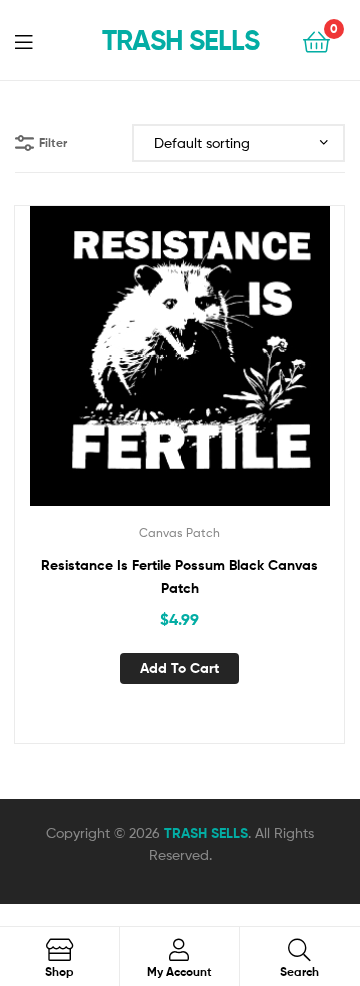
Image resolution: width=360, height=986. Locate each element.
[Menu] (36, 40)
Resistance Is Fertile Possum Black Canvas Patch (179, 576)
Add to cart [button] (179, 668)
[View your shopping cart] (316, 40)
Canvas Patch (179, 532)
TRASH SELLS (180, 40)
